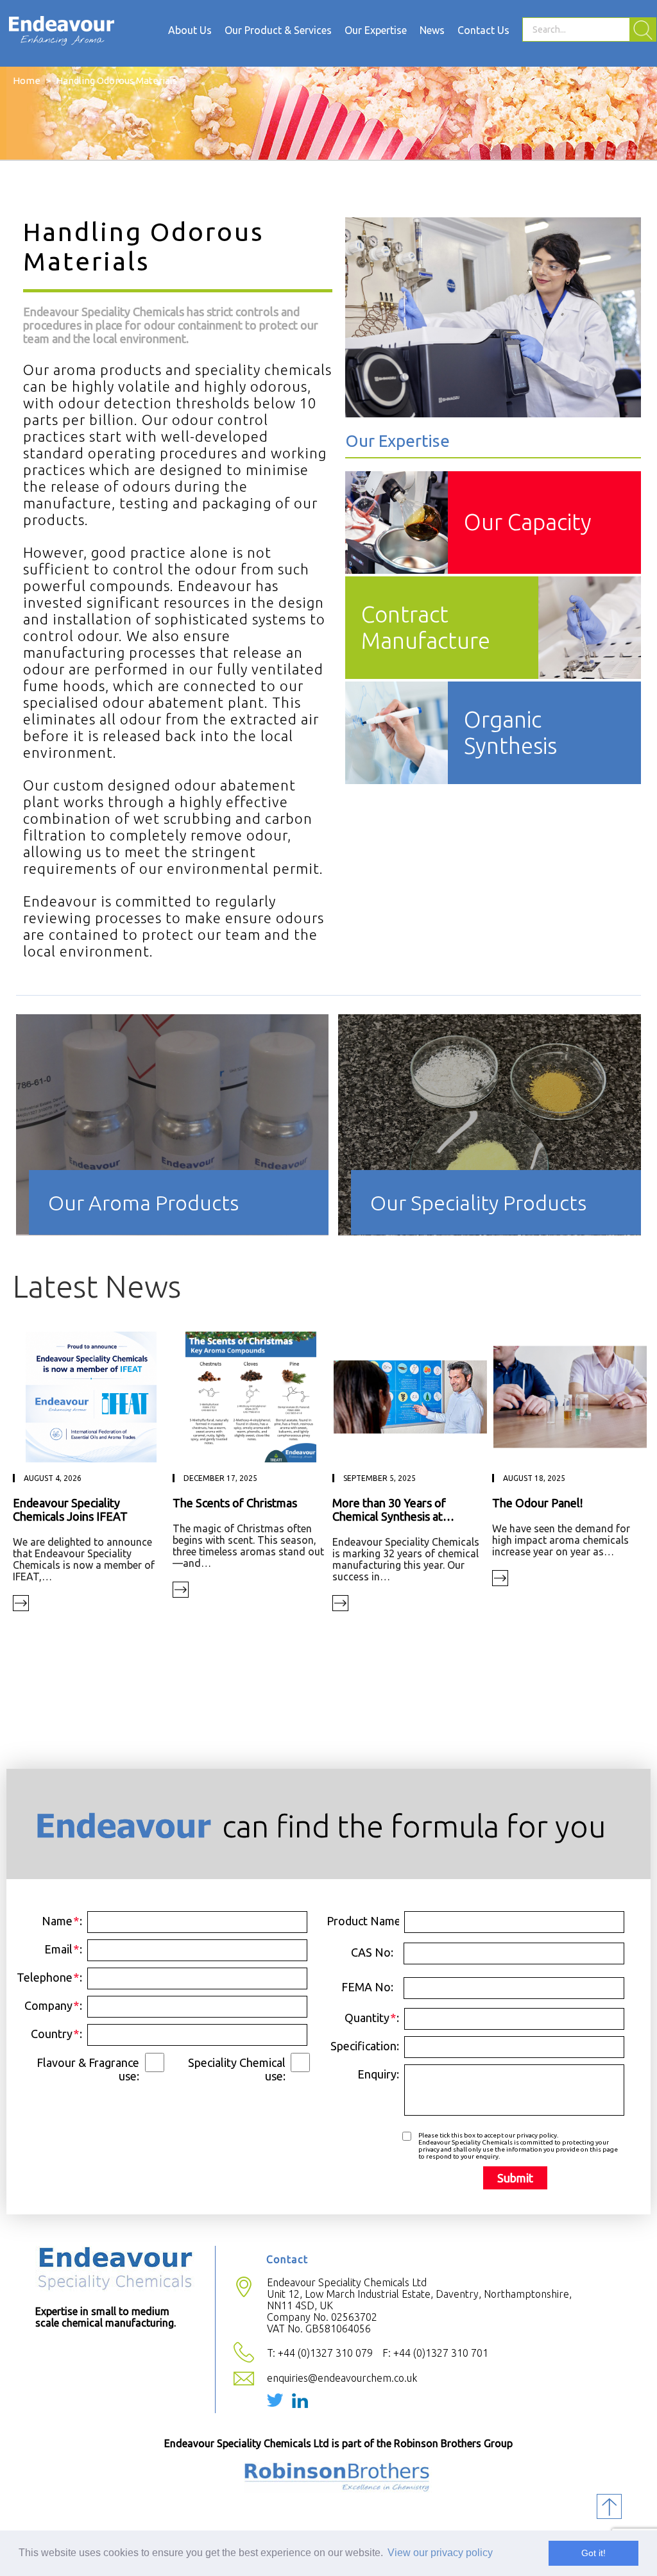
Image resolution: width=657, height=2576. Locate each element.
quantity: (372, 2018)
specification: (365, 2046)
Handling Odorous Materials (116, 80)
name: (62, 1921)
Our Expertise (376, 30)
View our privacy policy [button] (440, 2553)
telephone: (49, 1977)
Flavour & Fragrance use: (88, 2069)
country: (56, 2034)
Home (27, 80)
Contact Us (483, 30)
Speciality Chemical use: (237, 2069)
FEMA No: (367, 1987)
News (432, 30)
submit (515, 2178)
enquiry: (378, 2074)
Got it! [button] (593, 2553)
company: (53, 2005)
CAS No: (372, 1952)
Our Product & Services (278, 30)
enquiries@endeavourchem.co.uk (342, 2378)
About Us (190, 30)
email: (63, 1949)
